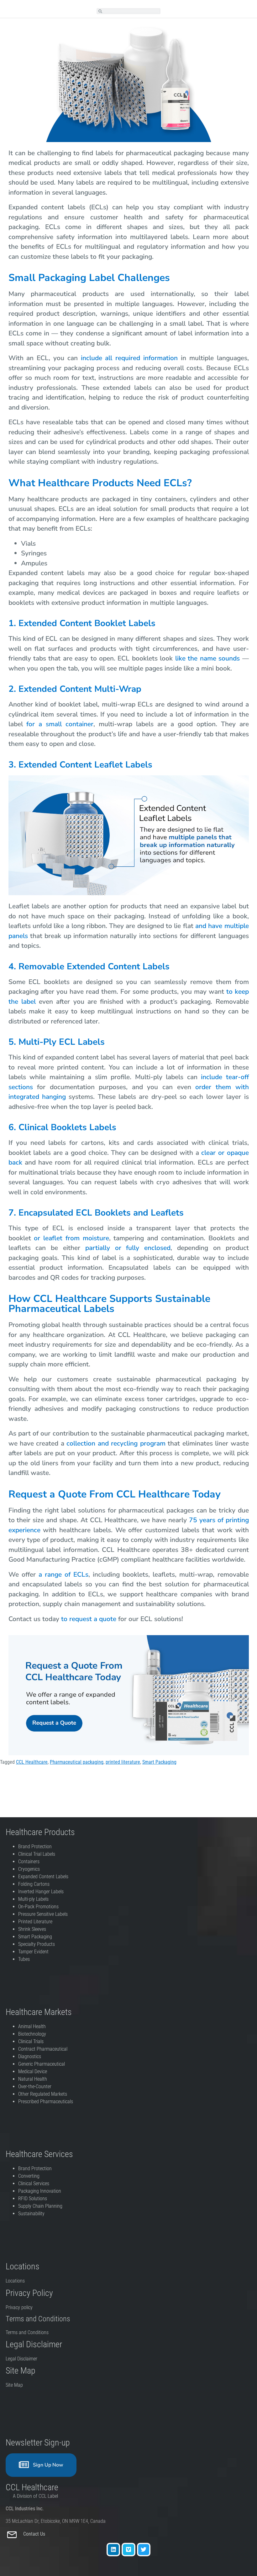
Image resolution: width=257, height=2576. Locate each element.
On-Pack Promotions (38, 1907)
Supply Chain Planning (40, 2206)
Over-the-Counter (36, 2086)
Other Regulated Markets (43, 2094)
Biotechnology (32, 2034)
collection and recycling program (116, 1443)
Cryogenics (29, 1869)
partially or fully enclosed (128, 1248)
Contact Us (35, 2534)
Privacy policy (20, 2307)
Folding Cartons (34, 1884)
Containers (29, 1862)
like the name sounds (207, 658)
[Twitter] (144, 2550)
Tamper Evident (33, 1952)
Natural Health (33, 2079)
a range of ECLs (63, 1574)
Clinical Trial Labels (37, 1854)
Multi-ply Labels (33, 1899)
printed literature (123, 1762)
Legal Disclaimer (21, 2359)
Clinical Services (34, 2183)
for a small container (60, 724)
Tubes (24, 1959)
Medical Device (33, 2071)
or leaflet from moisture (71, 1238)
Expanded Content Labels (43, 1877)
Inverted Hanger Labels (41, 1892)
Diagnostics (30, 2056)
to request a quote (89, 1619)
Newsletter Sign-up (38, 2443)
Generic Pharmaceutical (42, 2064)
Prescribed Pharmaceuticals (46, 2102)
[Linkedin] (113, 2550)
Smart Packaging (159, 1762)
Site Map (14, 2385)
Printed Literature (35, 1922)
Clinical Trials (31, 2041)
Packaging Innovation (40, 2191)
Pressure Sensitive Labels (43, 1914)
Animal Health (32, 2026)
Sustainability (31, 2214)
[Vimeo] (128, 2550)
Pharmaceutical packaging (77, 1762)
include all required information (129, 358)
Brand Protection (35, 1847)
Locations (15, 2281)
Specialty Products (37, 1944)
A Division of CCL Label (35, 2496)
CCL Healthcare (32, 1762)
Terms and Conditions (27, 2332)
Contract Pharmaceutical (43, 2049)
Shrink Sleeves (32, 1929)
